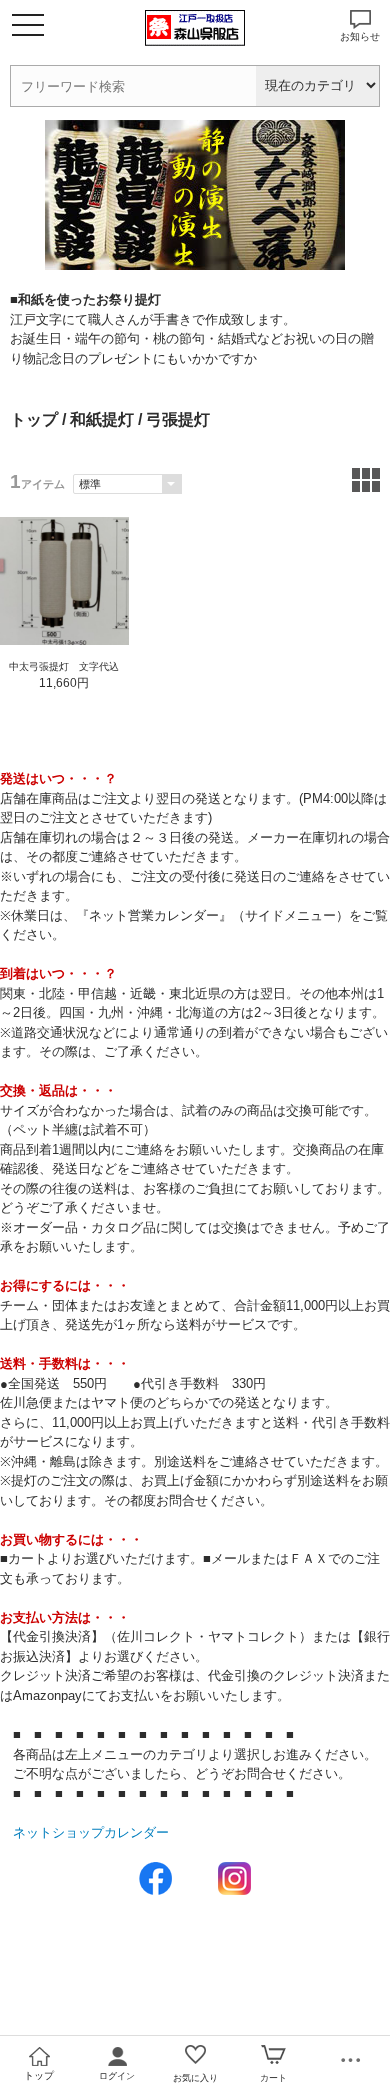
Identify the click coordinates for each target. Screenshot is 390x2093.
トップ (34, 419)
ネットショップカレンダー (91, 1832)
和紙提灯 (102, 419)
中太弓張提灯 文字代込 (64, 666)
